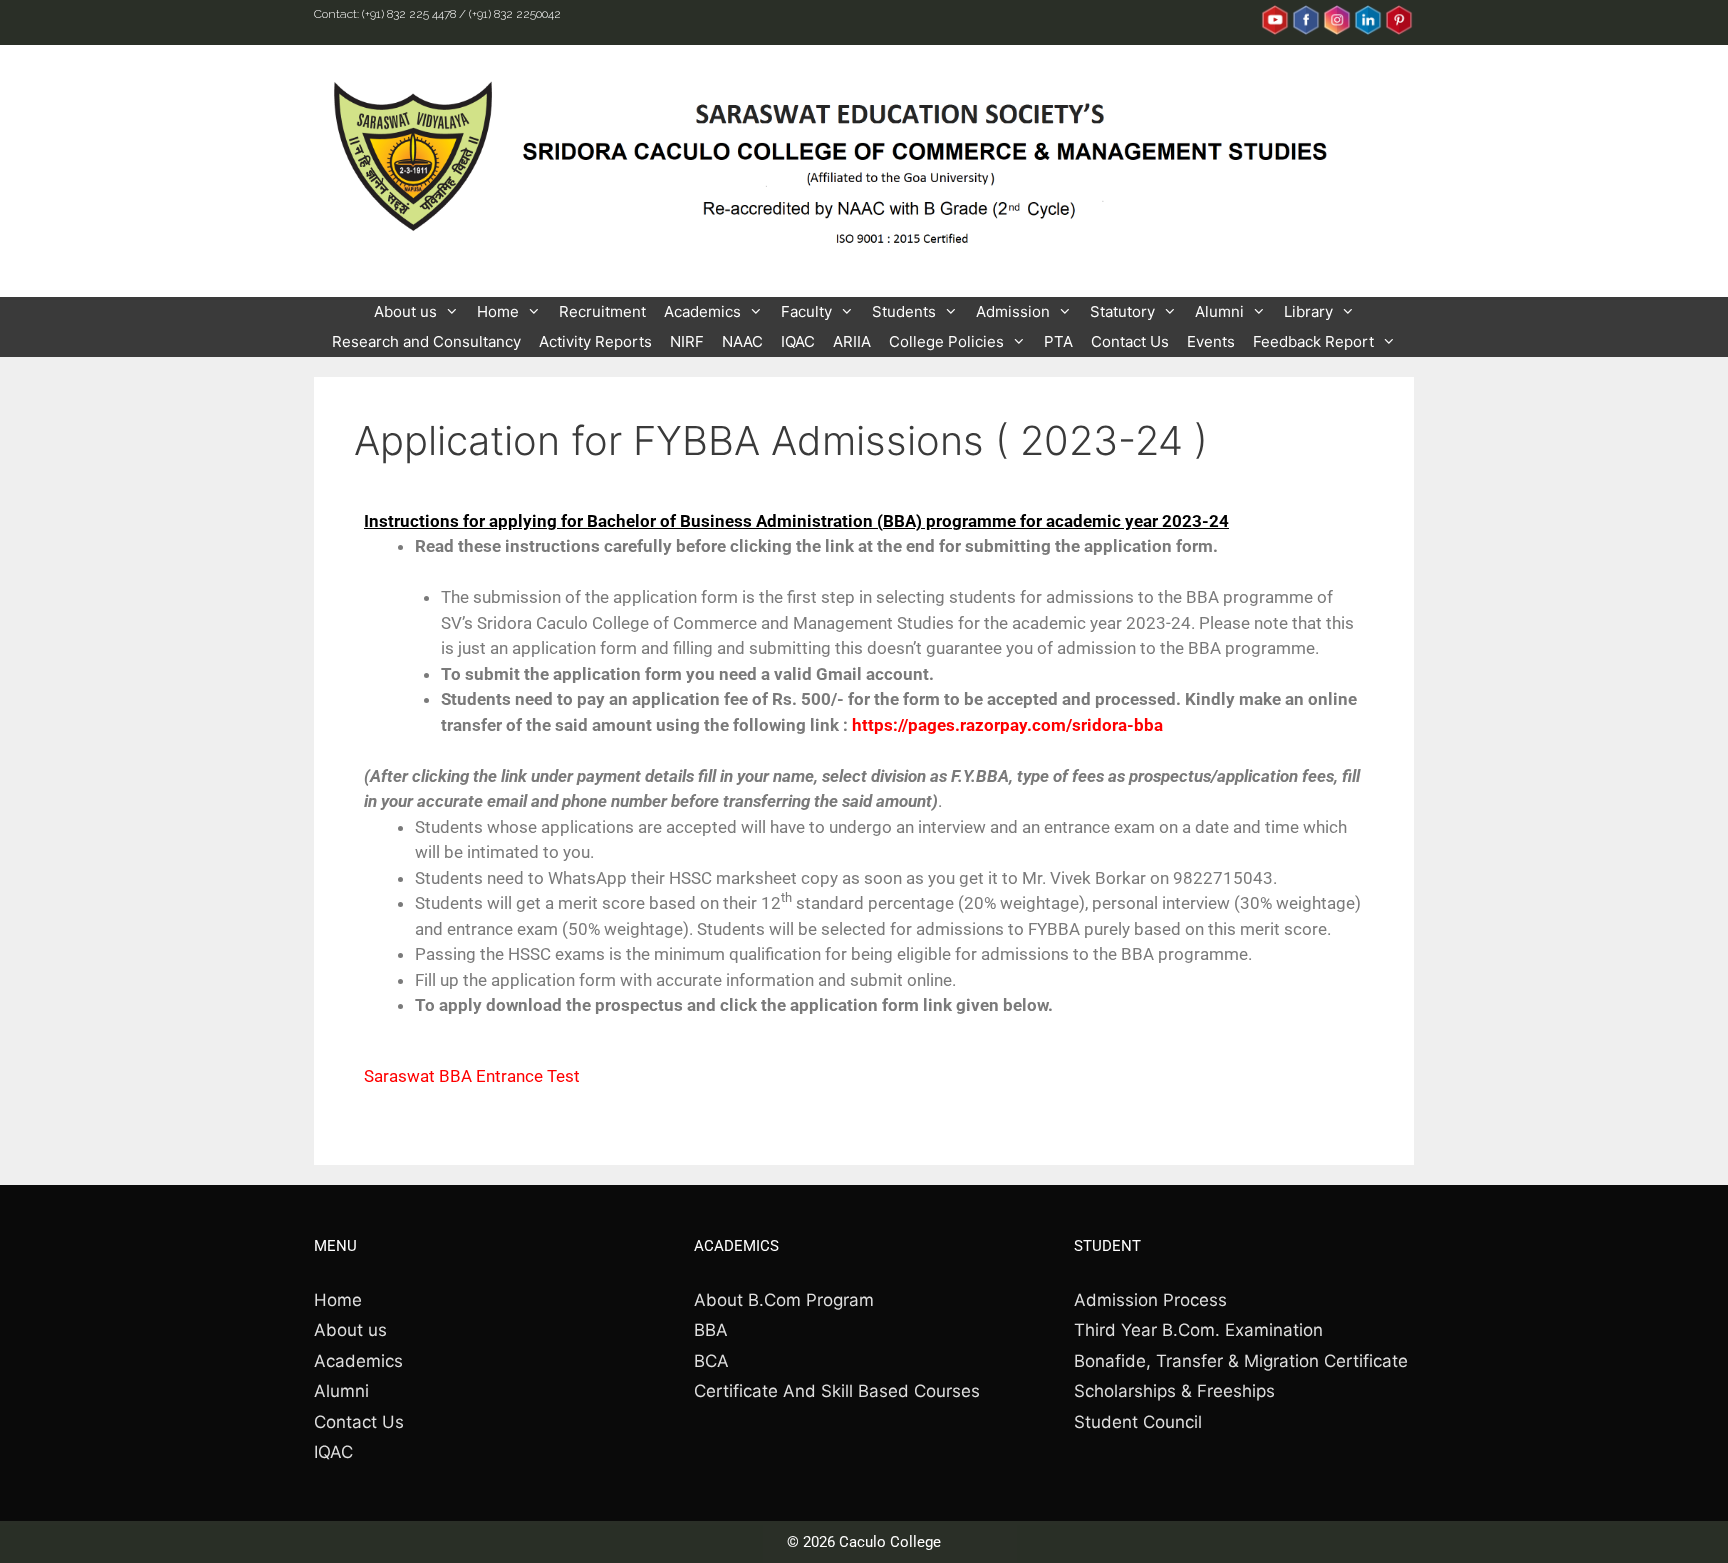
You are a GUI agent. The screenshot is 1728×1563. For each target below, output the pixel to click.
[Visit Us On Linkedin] (1367, 31)
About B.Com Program (784, 1300)
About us (405, 311)
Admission (1013, 311)
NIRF (687, 341)
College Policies (946, 341)
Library (1308, 311)
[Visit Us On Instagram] (1336, 31)
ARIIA (852, 341)
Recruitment (602, 311)
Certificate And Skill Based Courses (837, 1391)
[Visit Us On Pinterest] (1398, 31)
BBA (711, 1330)
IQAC (798, 341)
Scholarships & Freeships (1174, 1391)
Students (904, 311)
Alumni (1219, 311)
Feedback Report (1313, 341)
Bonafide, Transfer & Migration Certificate (1241, 1361)
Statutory (1122, 311)
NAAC (742, 341)
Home (498, 311)
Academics (702, 311)
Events (1211, 341)
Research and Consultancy (426, 341)
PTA (1058, 341)
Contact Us (1130, 341)
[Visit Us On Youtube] (1274, 31)
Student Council (1138, 1422)
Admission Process (1150, 1300)
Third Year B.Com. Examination (1198, 1330)
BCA (711, 1361)
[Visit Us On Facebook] (1305, 31)
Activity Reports (595, 341)
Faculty (806, 311)
